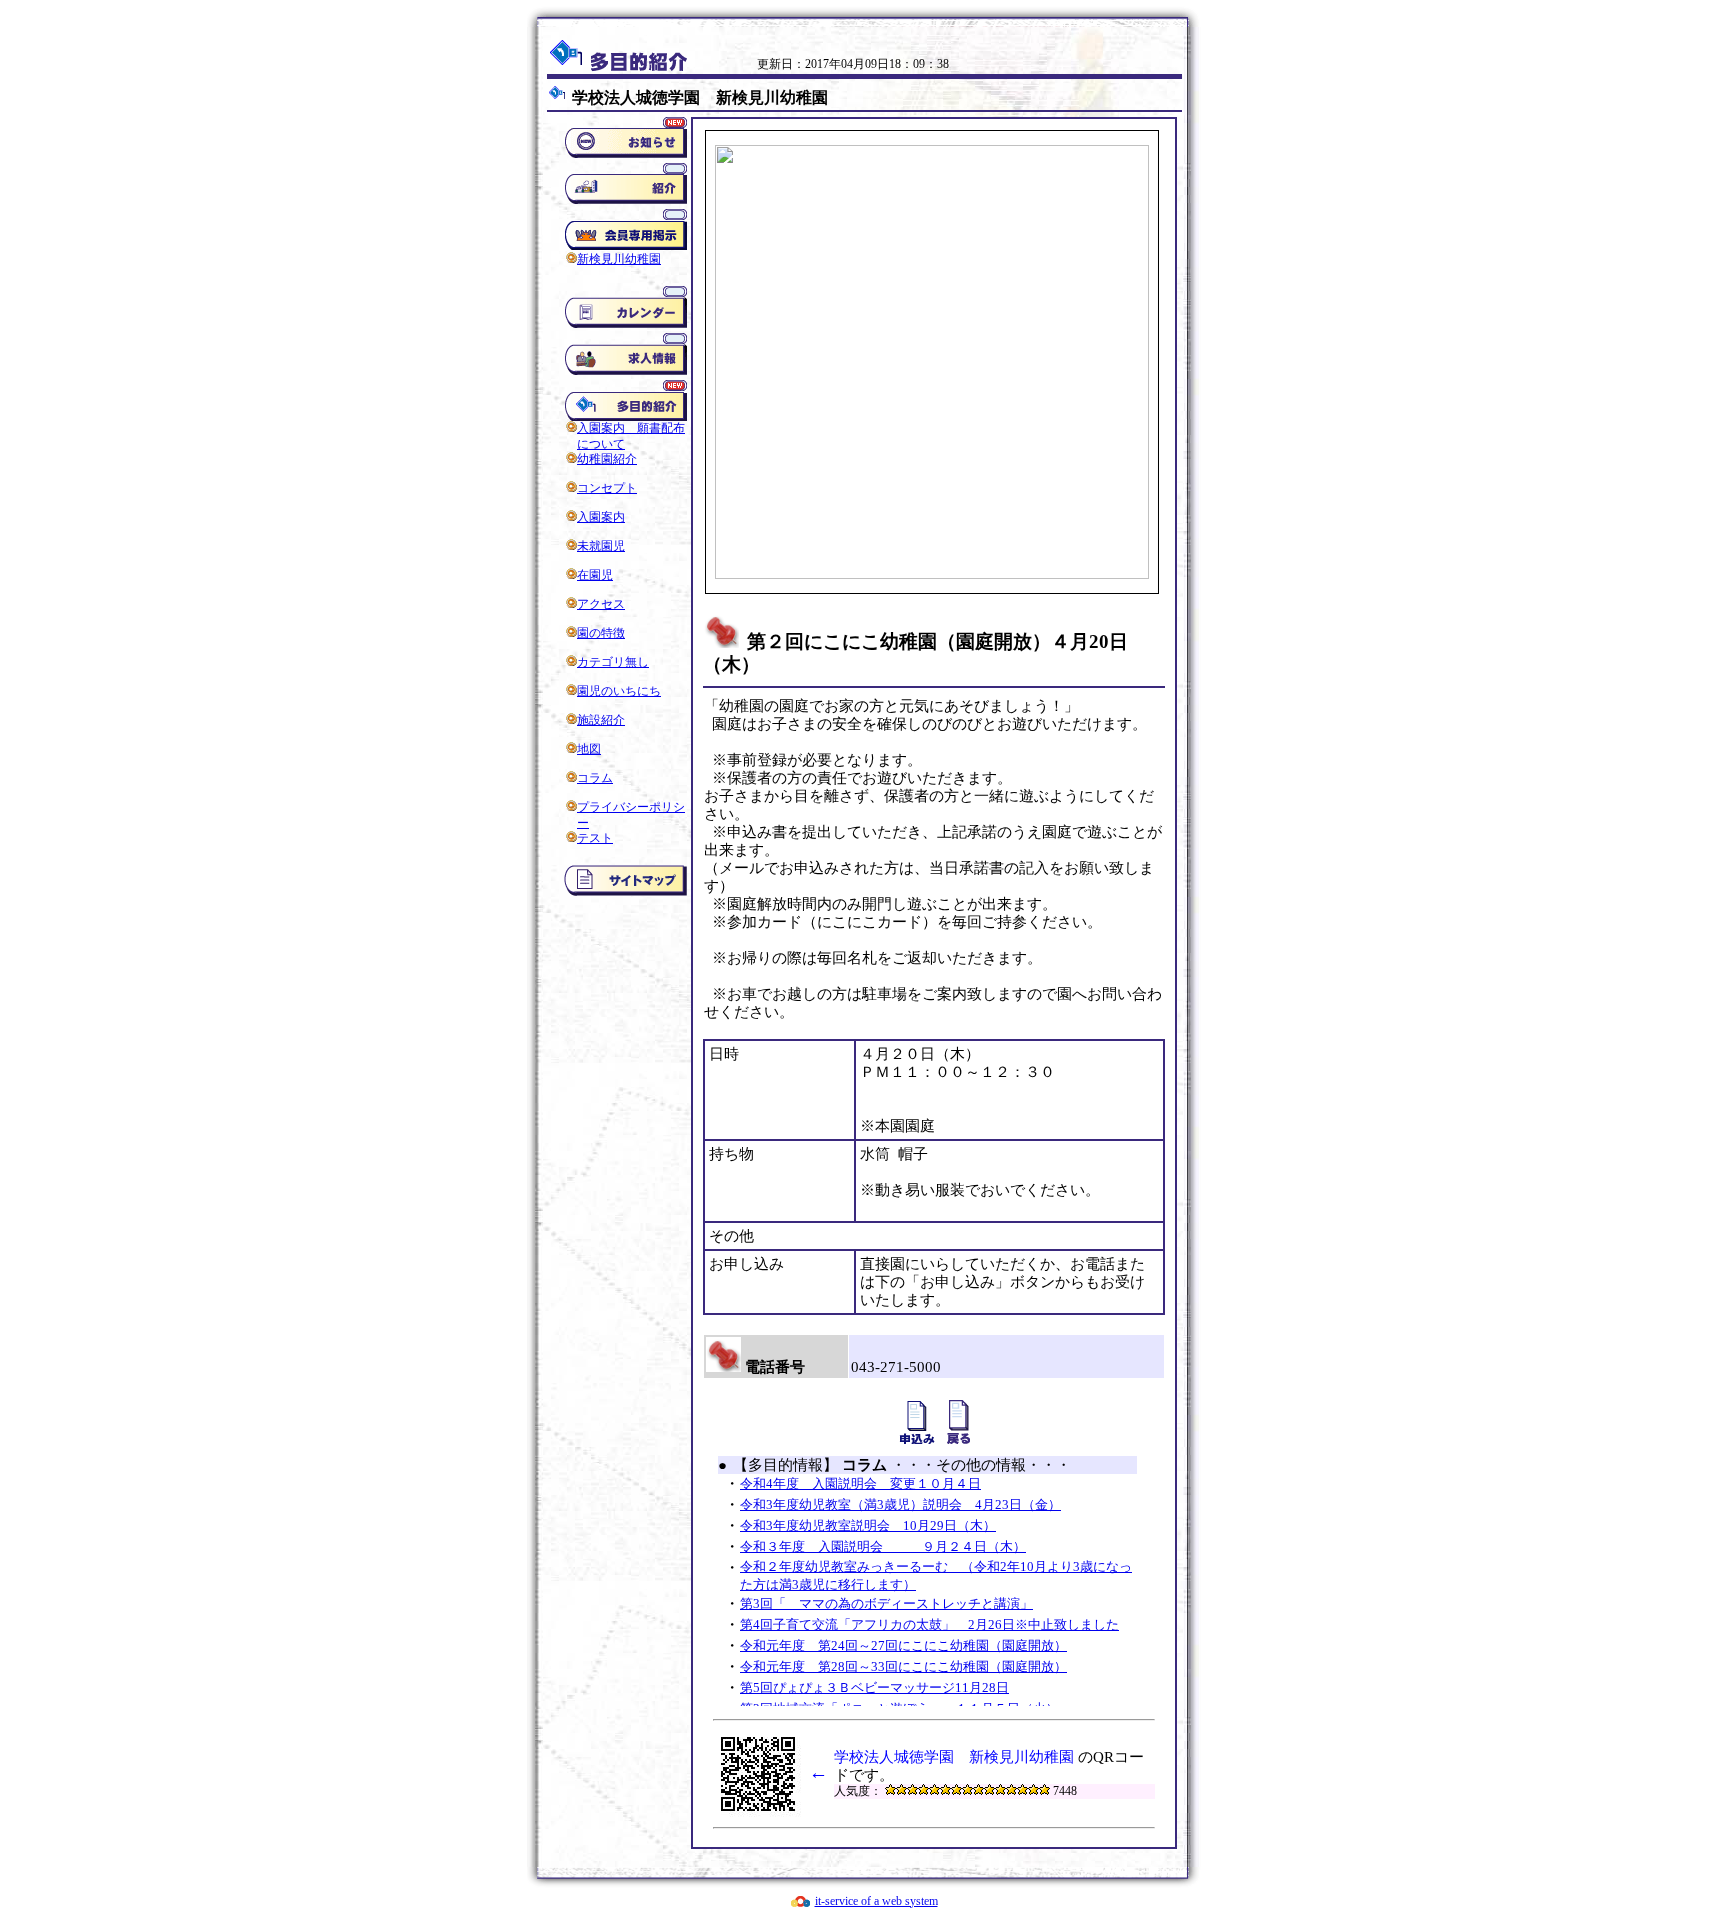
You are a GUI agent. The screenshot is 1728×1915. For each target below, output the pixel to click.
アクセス (601, 604)
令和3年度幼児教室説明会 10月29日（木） (868, 1525)
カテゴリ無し (613, 662)
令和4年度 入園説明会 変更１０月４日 (860, 1483)
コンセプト (607, 488)
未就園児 (601, 546)
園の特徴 (601, 633)
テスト (595, 838)
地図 (589, 749)
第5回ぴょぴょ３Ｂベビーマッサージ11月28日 (874, 1687)
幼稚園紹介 (607, 459)
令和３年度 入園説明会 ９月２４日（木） (883, 1546)
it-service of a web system (876, 1901)
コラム (595, 778)
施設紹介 (601, 720)
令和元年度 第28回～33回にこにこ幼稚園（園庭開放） (903, 1666)
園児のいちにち (619, 691)
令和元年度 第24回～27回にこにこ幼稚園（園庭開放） (903, 1645)
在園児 (595, 575)
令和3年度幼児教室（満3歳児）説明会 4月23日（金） (900, 1504)
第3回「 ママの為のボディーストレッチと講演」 (886, 1603)
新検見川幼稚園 (619, 259)
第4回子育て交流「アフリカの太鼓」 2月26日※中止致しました (929, 1624)
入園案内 (601, 517)
